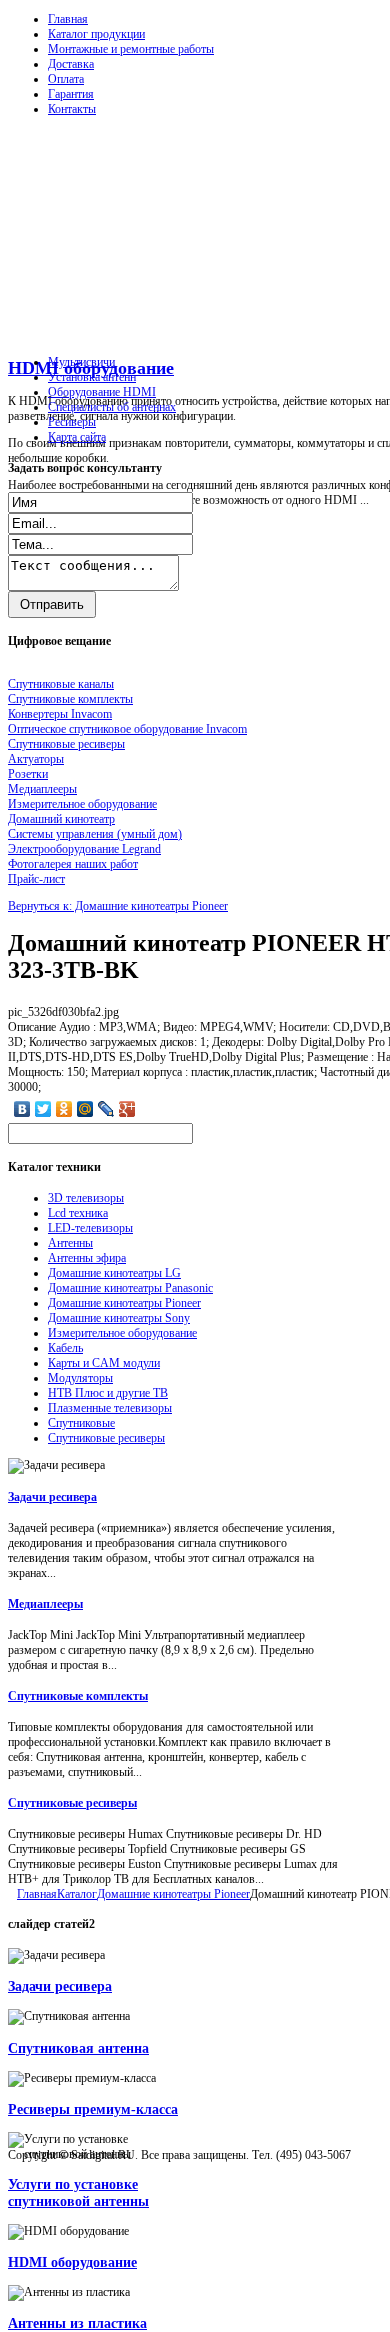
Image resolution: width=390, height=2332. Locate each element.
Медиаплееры (45, 1604)
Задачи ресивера (52, 1497)
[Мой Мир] (85, 1109)
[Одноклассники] (64, 1109)
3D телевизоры (86, 1198)
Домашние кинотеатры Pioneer (124, 1303)
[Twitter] (43, 1109)
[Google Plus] (127, 1109)
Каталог (77, 1894)
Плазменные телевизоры (110, 1408)
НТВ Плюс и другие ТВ (108, 1393)
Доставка (71, 64)
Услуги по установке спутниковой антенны (78, 2192)
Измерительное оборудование (122, 1333)
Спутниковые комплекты (78, 1696)
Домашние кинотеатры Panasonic (130, 1288)
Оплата (66, 79)
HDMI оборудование (72, 2262)
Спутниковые (81, 1423)
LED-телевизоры (90, 1228)
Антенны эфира (87, 1258)
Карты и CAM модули (104, 1363)
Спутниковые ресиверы (106, 1438)
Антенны (70, 1243)
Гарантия (71, 94)
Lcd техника (78, 1213)
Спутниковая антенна (78, 2048)
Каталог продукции (96, 34)
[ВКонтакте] (22, 1109)
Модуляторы (80, 1378)
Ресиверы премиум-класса (93, 2109)
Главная (68, 19)
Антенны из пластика (77, 2323)
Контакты (72, 109)
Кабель (65, 1348)
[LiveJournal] (106, 1109)
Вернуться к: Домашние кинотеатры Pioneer (118, 906)
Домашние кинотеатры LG (114, 1273)
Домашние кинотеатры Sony (119, 1318)
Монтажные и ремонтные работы (131, 49)
